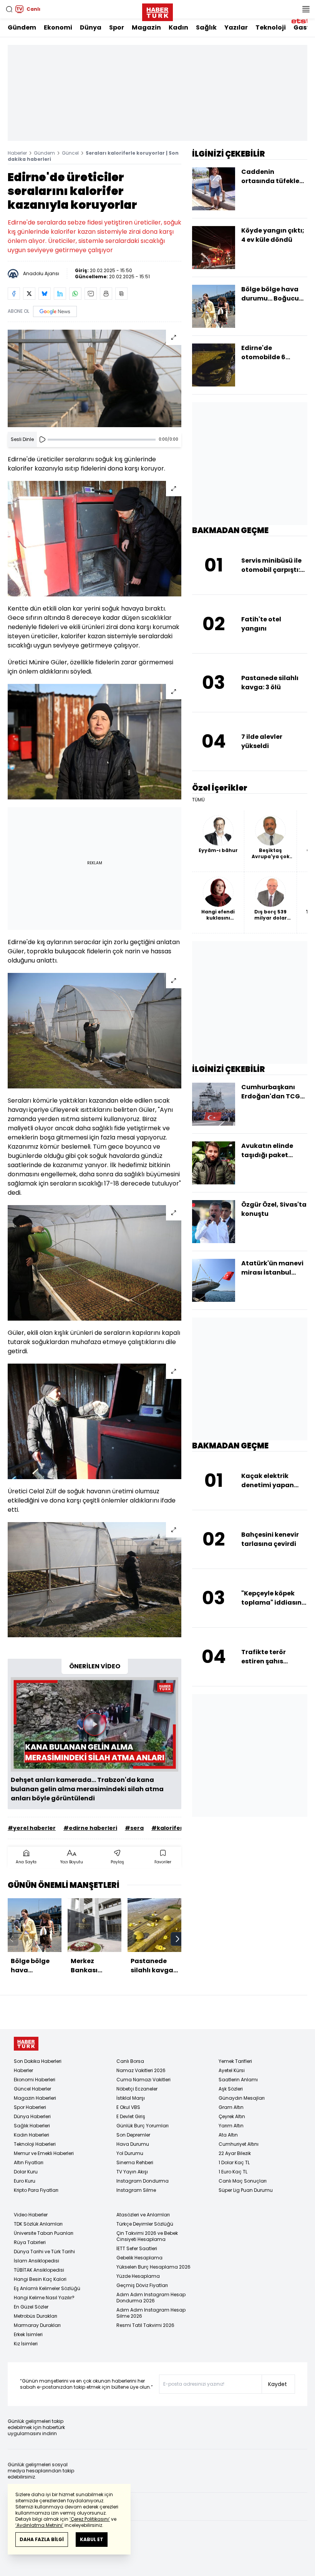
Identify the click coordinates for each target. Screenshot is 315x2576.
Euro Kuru (25, 2181)
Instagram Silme (136, 2190)
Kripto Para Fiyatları (36, 2190)
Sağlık (206, 27)
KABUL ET (92, 2539)
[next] (177, 1939)
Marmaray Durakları (37, 2325)
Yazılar (236, 27)
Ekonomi (58, 27)
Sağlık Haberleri (32, 2126)
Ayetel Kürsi (232, 2070)
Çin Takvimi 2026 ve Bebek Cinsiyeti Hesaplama (147, 2236)
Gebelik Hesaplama (139, 2258)
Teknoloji (271, 27)
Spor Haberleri (30, 2107)
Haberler (17, 153)
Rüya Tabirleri (30, 2242)
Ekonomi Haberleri (35, 2080)
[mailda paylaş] (91, 294)
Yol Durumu (130, 2153)
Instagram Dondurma (143, 2181)
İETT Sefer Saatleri (137, 2248)
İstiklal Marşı (131, 2098)
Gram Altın (231, 2107)
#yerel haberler (32, 1828)
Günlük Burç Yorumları (143, 2126)
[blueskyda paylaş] (45, 294)
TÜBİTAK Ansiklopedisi (39, 2270)
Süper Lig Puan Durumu (246, 2190)
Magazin (146, 27)
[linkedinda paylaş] (60, 294)
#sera (134, 1828)
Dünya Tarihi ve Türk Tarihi (44, 2252)
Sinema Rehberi (135, 2162)
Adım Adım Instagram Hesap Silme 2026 (151, 2313)
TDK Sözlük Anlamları (38, 2224)
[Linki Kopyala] (121, 294)
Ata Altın (228, 2135)
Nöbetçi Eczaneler (137, 2089)
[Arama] (9, 9)
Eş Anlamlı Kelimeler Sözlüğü (47, 2288)
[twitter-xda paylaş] (29, 294)
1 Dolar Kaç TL (234, 2162)
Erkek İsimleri (28, 2334)
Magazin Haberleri (35, 2098)
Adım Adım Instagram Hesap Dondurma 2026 (151, 2298)
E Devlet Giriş (131, 2116)
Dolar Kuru (26, 2172)
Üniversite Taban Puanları (44, 2233)
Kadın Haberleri (31, 2135)
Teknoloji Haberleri (35, 2144)
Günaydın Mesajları (242, 2098)
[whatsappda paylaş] (75, 294)
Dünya (91, 27)
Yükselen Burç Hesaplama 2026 (153, 2267)
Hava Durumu (133, 2144)
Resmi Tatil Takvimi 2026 (145, 2325)
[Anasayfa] (26, 2044)
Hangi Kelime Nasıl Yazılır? (44, 2298)
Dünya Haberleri (32, 2116)
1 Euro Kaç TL (233, 2172)
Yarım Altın (231, 2126)
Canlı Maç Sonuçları (243, 2181)
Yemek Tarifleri (235, 2061)
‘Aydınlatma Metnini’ (39, 2525)
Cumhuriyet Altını (239, 2144)
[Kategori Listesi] (306, 9)
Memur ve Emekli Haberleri (44, 2153)
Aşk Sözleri (231, 2089)
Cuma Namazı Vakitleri (143, 2080)
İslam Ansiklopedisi (36, 2261)
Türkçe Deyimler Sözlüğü (145, 2224)
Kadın (178, 27)
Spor (117, 27)
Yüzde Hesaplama (138, 2276)
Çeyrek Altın (232, 2116)
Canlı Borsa (130, 2061)
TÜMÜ (198, 800)
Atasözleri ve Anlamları (143, 2215)
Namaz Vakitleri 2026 (141, 2070)
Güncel (70, 153)
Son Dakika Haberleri (38, 2061)
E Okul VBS (128, 2107)
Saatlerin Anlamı (238, 2080)
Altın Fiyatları (29, 2162)
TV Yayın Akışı (132, 2172)
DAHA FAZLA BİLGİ (42, 2539)
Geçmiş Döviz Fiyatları (142, 2285)
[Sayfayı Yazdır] (106, 294)
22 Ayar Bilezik (235, 2153)
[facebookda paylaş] (14, 294)
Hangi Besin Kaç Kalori (40, 2279)
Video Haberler (31, 2215)
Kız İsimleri (26, 2344)
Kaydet (278, 2384)
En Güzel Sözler (31, 2307)
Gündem (22, 27)
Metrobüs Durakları (36, 2316)
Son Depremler (133, 2135)
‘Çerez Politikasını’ (90, 2519)
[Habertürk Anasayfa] (157, 11)
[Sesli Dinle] (42, 439)
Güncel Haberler (32, 2089)
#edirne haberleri (90, 1828)
